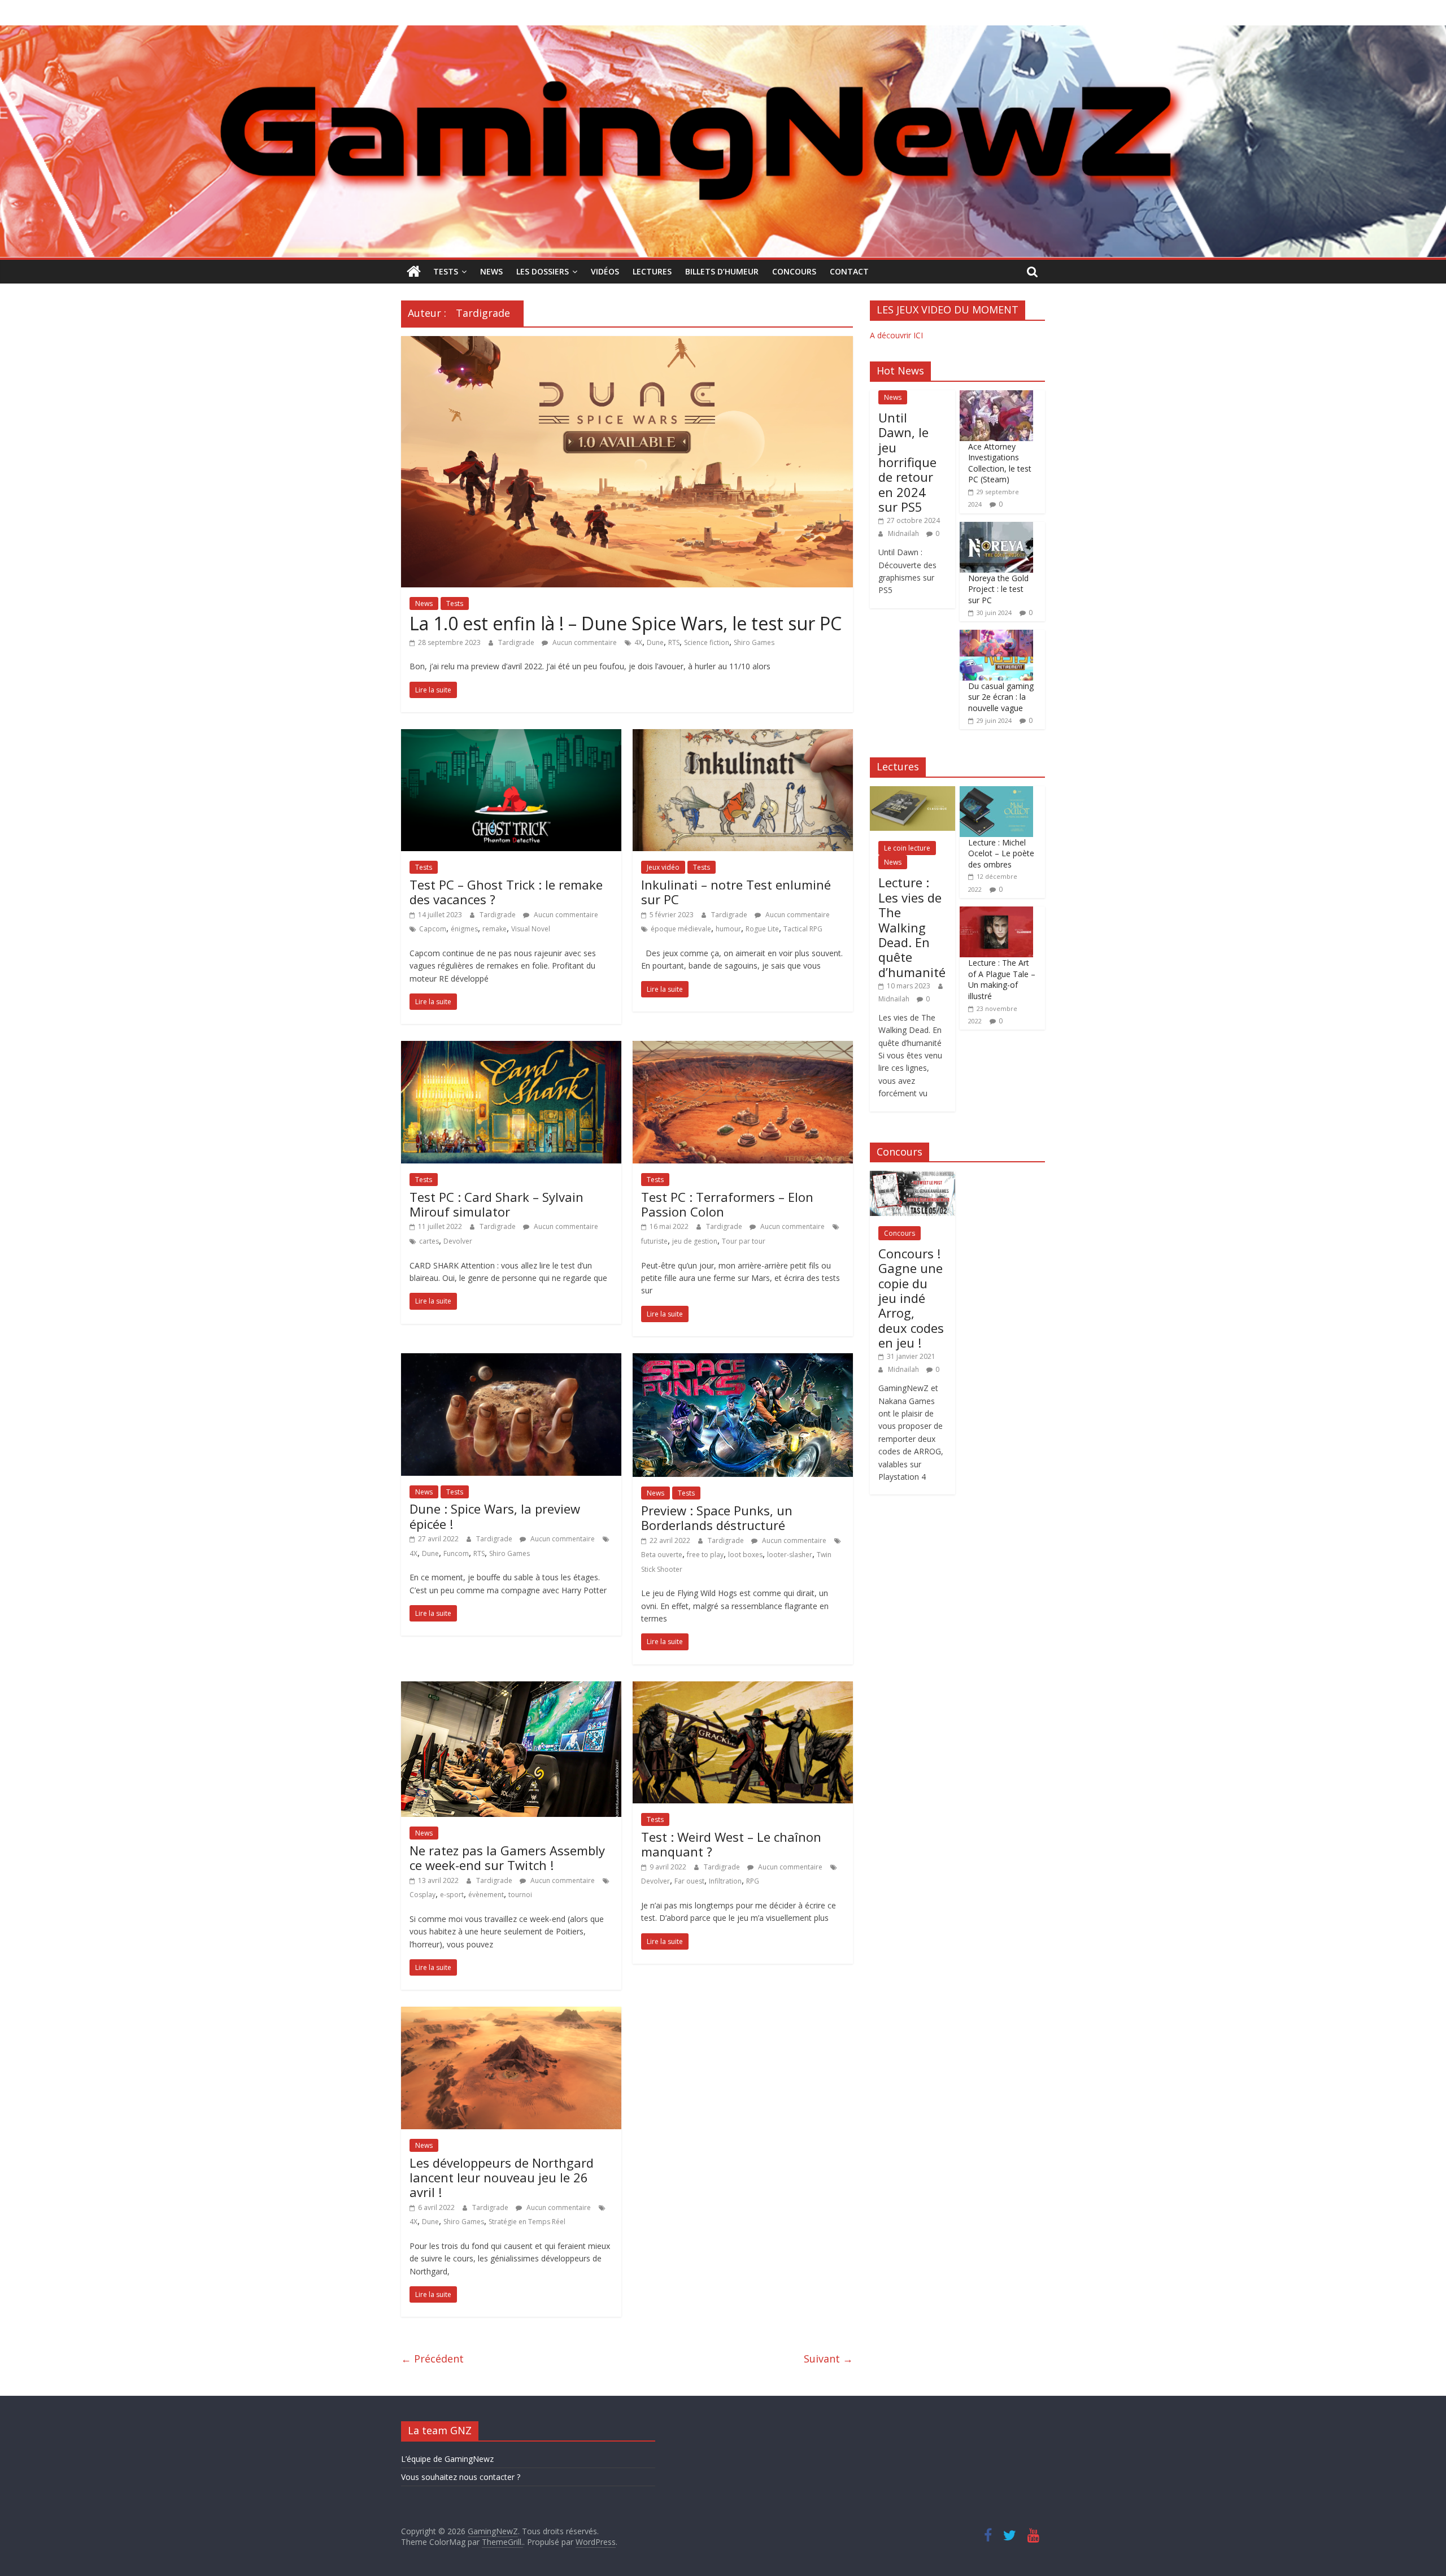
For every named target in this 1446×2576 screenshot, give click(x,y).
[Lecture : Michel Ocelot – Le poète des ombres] (996, 792)
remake (495, 929)
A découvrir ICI (896, 335)
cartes (429, 1241)
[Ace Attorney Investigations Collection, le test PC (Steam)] (996, 396)
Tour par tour (744, 1241)
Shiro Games (754, 642)
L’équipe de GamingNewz (447, 2459)
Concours (794, 271)
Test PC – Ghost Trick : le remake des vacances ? (506, 892)
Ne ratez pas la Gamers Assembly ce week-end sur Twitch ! (507, 1858)
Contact (849, 271)
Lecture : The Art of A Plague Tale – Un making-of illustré (1002, 979)
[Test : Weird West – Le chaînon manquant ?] (743, 1688)
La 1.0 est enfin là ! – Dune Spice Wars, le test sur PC (626, 623)
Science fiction (707, 642)
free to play (705, 1555)
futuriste (654, 1241)
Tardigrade (517, 642)
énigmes (464, 929)
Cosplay (423, 1895)
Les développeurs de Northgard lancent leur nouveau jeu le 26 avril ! (502, 2178)
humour (728, 929)
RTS (674, 642)
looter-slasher (790, 1555)
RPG (753, 1881)
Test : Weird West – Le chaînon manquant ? (731, 1844)
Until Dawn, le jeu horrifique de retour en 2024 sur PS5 (907, 462)
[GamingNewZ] (723, 32)
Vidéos (605, 271)
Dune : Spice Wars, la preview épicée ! (495, 1516)
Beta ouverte (662, 1555)
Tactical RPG (803, 929)
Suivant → (828, 2359)
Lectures (652, 271)
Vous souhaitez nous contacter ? (461, 2477)
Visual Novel (531, 929)
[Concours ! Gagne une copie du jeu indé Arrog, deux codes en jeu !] (913, 1177)
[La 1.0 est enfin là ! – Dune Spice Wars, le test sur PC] (627, 343)
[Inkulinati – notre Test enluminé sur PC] (743, 736)
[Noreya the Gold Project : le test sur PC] (996, 528)
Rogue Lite (762, 929)
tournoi (520, 1895)
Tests (446, 271)
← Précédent (432, 2359)
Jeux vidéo (663, 867)
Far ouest (689, 1881)
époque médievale (681, 929)
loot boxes (745, 1555)
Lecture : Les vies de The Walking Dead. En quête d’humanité (912, 927)
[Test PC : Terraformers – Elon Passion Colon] (743, 1048)
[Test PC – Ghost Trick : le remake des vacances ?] (511, 736)
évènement (486, 1895)
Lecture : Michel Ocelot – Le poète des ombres (1001, 853)
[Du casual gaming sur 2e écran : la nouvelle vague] (996, 636)
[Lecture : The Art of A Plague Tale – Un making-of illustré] (996, 912)
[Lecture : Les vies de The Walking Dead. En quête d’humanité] (913, 792)
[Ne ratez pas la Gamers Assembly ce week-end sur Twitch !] (511, 1688)
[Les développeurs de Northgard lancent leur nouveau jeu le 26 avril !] (511, 2013)
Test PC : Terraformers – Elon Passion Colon (727, 1204)
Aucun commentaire (584, 642)
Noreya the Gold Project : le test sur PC (998, 589)
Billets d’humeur (722, 271)
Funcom (456, 1553)
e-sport (452, 1895)
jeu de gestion (695, 1241)
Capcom (433, 929)
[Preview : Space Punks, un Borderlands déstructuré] (743, 1360)
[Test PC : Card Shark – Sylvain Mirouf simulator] (511, 1048)
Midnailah (904, 533)
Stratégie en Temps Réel (527, 2222)
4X (638, 642)
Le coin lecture (907, 848)
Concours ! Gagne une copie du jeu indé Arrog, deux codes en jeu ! (911, 1298)
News (491, 271)
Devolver (458, 1241)
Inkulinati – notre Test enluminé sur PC (736, 892)
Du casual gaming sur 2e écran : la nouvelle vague (1001, 697)
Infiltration (725, 1881)
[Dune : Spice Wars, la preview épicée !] (511, 1360)
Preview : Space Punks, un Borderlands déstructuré (717, 1518)
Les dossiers (543, 271)
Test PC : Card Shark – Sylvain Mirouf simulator (496, 1204)
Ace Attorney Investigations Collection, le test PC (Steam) (1000, 463)
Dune (655, 642)
